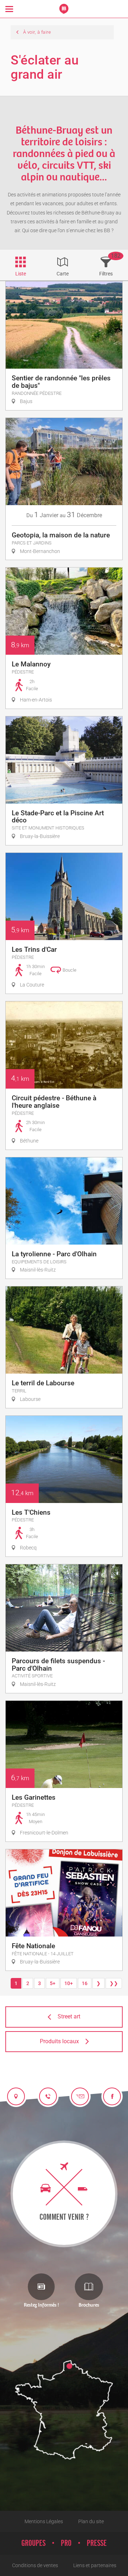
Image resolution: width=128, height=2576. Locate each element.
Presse (97, 2543)
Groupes (33, 2543)
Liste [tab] (21, 274)
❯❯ (114, 1983)
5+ (53, 1983)
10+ (69, 1983)
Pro (66, 2543)
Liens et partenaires (95, 2565)
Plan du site (91, 2521)
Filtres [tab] (106, 274)
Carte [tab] (63, 274)
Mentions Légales (44, 2521)
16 (85, 1983)
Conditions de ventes (35, 2565)
